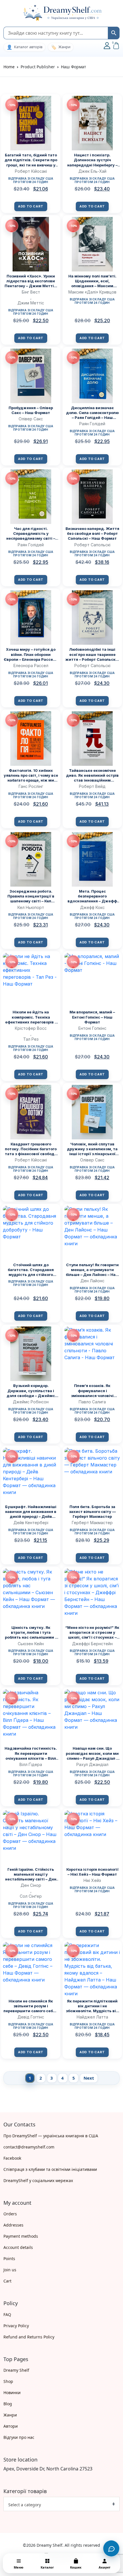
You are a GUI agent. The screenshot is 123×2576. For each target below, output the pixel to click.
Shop (8, 2381)
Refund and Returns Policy (29, 2337)
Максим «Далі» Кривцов (92, 292)
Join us (10, 2270)
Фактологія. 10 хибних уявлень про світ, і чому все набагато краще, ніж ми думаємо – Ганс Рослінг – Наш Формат (31, 775)
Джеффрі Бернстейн (92, 1644)
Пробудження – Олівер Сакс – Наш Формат (31, 410)
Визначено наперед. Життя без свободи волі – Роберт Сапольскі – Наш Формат (92, 533)
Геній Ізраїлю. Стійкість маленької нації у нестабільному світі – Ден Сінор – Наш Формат (31, 1874)
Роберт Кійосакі (31, 171)
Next (89, 2078)
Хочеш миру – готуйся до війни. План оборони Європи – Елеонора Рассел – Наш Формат (31, 654)
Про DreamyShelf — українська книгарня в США (51, 2136)
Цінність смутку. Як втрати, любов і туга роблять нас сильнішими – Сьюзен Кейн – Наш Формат (31, 1632)
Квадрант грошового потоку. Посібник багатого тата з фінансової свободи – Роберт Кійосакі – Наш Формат (31, 1149)
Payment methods (21, 2236)
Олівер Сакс (31, 419)
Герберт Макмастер (92, 1523)
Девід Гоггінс (31, 2017)
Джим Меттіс (31, 303)
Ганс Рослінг (31, 786)
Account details (18, 2247)
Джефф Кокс (92, 907)
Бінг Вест (31, 292)
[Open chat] (111, 2548)
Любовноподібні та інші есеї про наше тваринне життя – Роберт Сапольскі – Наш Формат (92, 654)
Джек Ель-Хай (92, 171)
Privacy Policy (16, 2326)
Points (9, 2259)
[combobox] (61, 2504)
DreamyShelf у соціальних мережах (38, 2180)
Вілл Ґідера (31, 1764)
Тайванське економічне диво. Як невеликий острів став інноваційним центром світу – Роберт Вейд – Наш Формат (92, 775)
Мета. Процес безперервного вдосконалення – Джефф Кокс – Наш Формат (92, 896)
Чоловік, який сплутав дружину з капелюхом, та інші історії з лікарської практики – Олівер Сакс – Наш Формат (92, 1149)
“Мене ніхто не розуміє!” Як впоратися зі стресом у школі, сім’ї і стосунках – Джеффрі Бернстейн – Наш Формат (92, 1632)
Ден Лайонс (92, 1281)
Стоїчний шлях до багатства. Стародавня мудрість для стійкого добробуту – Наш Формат (31, 1270)
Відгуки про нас (19, 2437)
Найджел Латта (92, 2017)
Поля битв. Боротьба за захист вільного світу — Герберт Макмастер (92, 1512)
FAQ (7, 2314)
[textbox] (59, 2505)
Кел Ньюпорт (31, 907)
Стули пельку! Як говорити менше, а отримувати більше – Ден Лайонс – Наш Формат (92, 1270)
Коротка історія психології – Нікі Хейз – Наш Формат (92, 1872)
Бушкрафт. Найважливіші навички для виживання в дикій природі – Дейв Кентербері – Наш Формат (31, 1512)
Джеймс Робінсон (31, 1402)
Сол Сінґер (31, 1896)
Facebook (12, 2158)
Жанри (10, 2415)
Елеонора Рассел (31, 666)
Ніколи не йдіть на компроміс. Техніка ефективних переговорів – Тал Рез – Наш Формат (31, 1017)
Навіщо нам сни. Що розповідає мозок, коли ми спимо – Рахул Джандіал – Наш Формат (92, 1753)
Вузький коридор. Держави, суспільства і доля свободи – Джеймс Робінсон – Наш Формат (31, 1391)
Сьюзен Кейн (31, 1644)
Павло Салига (92, 1402)
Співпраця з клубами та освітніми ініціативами (50, 2169)
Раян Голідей (92, 424)
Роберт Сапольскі (92, 545)
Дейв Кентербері (31, 1523)
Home (9, 67)
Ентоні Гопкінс (92, 1028)
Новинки (12, 2393)
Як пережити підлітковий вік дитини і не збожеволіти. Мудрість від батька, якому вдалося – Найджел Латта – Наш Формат (92, 2006)
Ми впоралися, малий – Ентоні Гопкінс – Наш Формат (92, 1017)
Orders (10, 2214)
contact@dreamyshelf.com (29, 2147)
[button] (6, 13)
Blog (8, 2404)
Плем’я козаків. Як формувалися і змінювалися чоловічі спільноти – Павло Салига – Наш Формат (92, 1391)
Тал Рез (31, 1039)
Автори (11, 2426)
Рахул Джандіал (92, 1764)
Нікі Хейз (92, 1880)
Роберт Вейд (92, 786)
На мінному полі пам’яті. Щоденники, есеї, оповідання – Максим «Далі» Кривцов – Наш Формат (92, 281)
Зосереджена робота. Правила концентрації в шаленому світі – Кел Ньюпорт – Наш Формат (31, 896)
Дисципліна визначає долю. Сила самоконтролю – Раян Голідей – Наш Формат (92, 413)
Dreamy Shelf (16, 2370)
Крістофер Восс (31, 1028)
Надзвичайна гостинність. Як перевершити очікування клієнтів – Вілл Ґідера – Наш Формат (31, 1753)
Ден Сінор (31, 1885)
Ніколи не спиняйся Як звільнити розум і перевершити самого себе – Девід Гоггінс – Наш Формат (31, 2006)
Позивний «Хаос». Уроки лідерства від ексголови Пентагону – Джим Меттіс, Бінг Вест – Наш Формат (31, 281)
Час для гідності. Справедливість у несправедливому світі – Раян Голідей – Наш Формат (31, 534)
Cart (7, 2281)
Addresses (13, 2225)
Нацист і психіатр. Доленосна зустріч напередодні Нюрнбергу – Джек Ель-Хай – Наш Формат (92, 160)
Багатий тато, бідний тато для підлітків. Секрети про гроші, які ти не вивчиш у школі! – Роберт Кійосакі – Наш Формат (31, 160)
